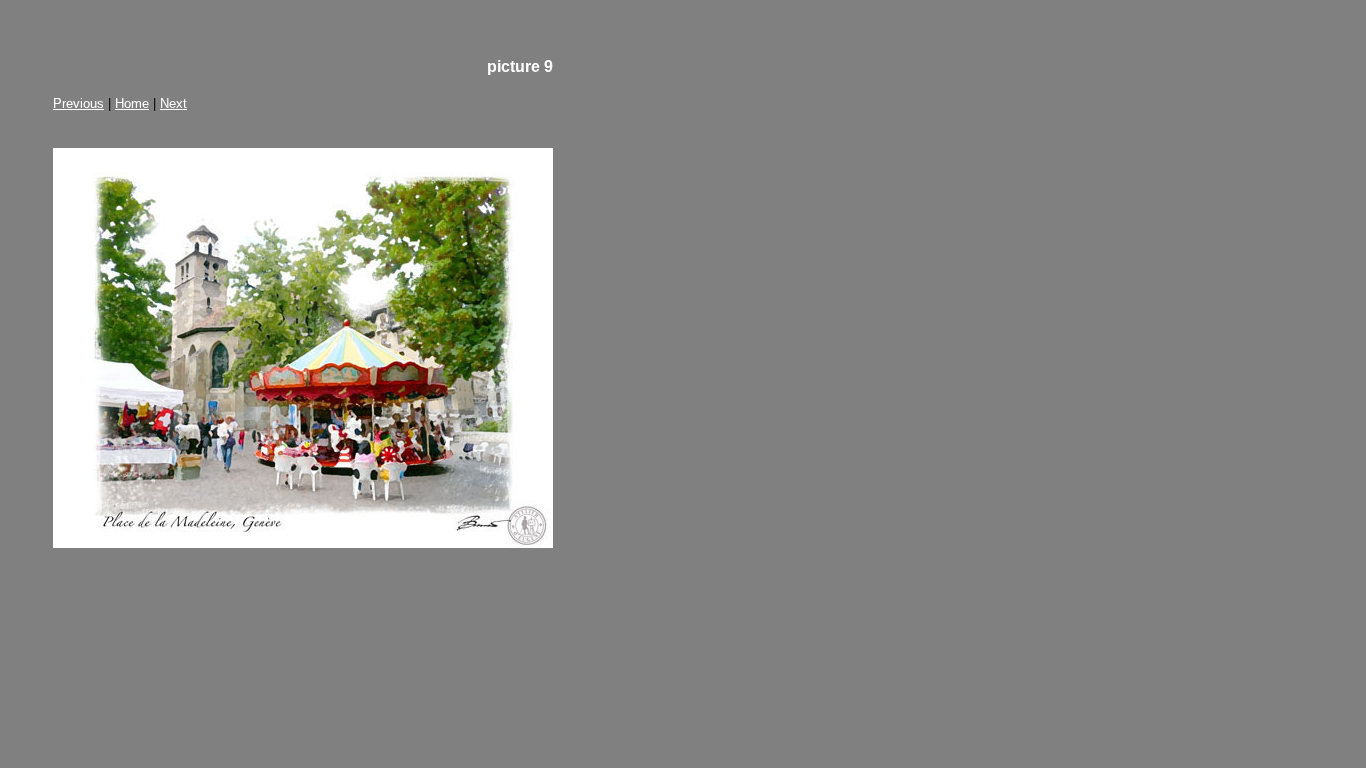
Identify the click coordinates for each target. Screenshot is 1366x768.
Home (132, 103)
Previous (78, 103)
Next (173, 103)
